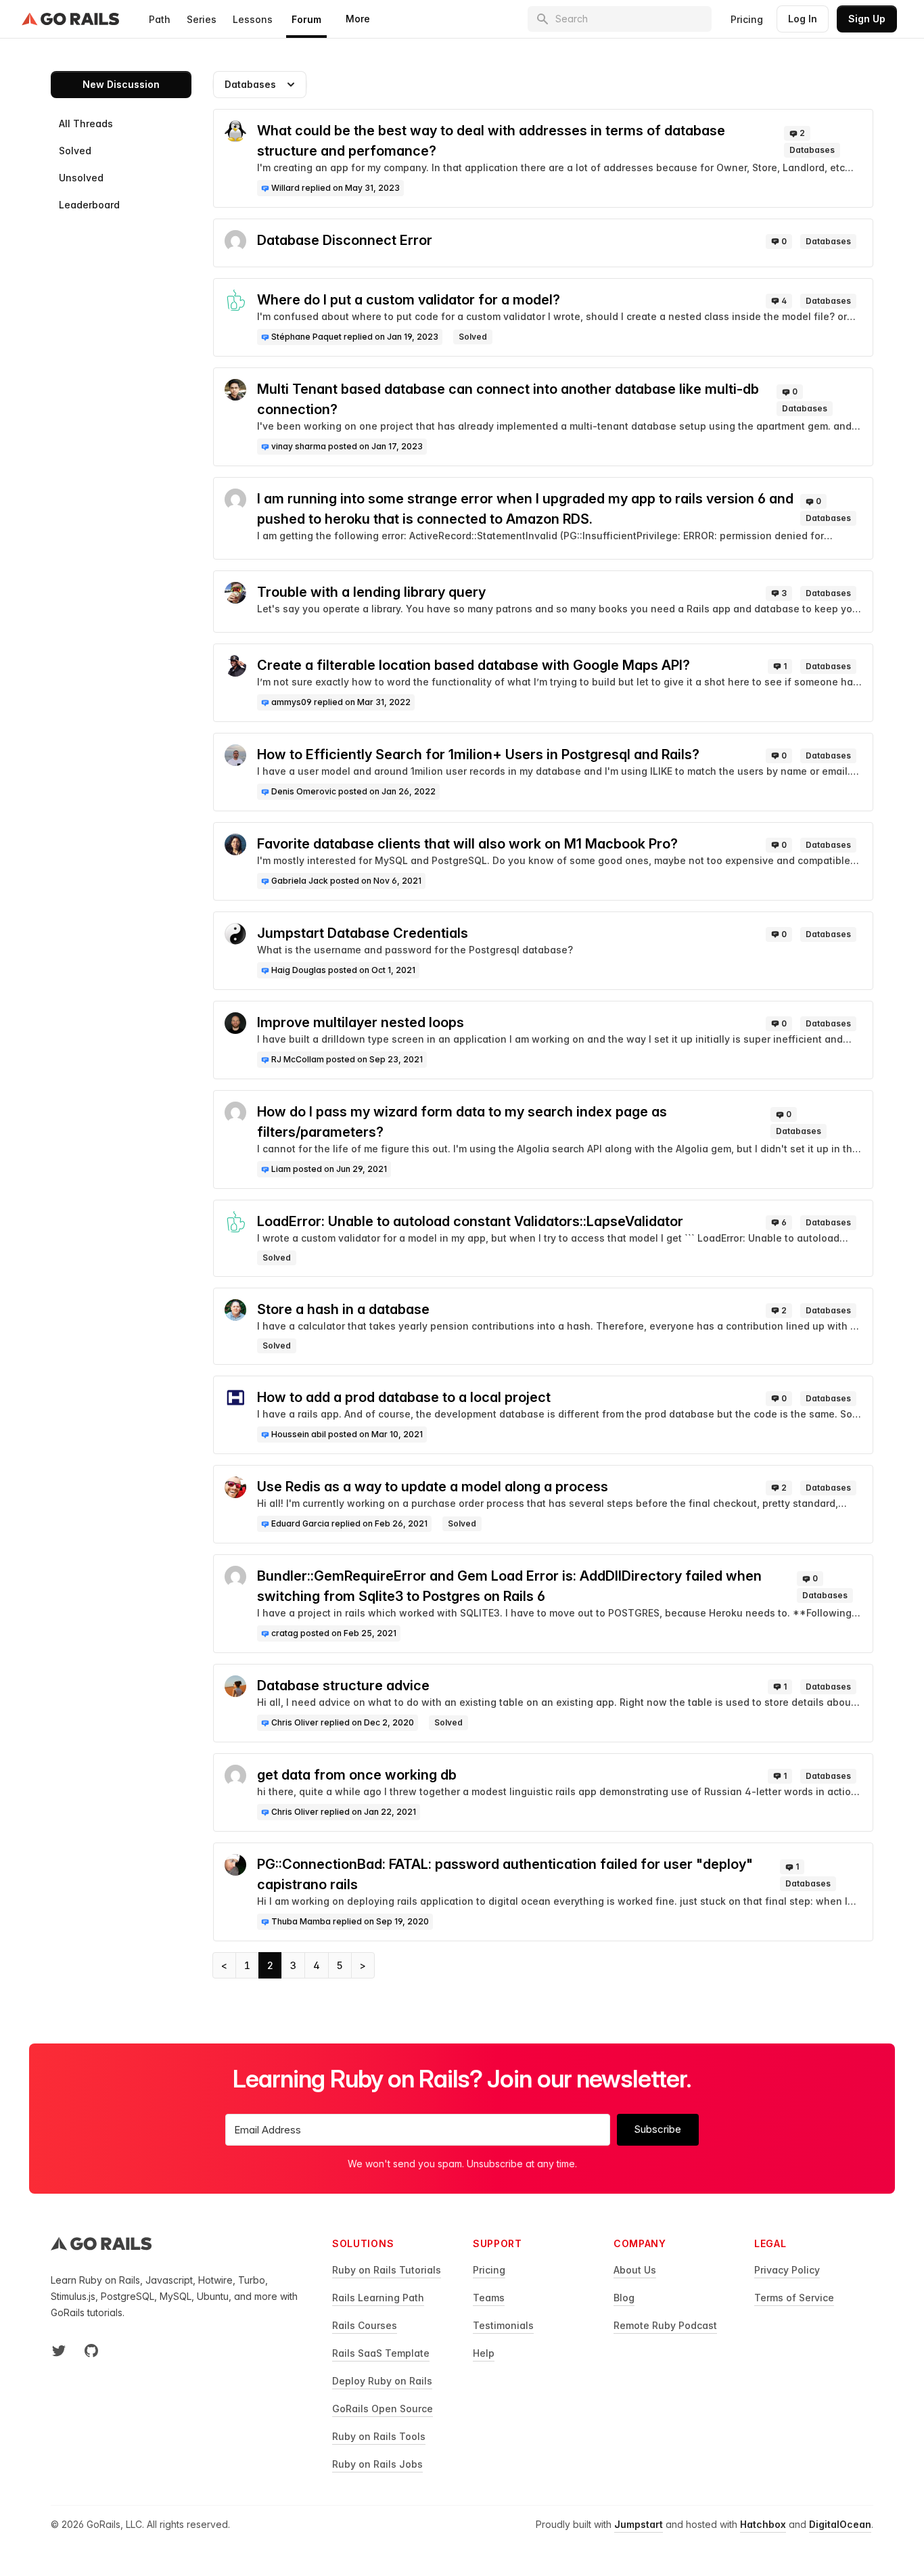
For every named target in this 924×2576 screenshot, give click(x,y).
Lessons (253, 19)
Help (484, 2353)
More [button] (358, 19)
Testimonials (503, 2325)
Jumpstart (639, 2524)
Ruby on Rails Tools (379, 2436)
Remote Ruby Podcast (665, 2325)
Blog (624, 2298)
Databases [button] (250, 84)
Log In (803, 19)
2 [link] (270, 1965)
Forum (306, 19)
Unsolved (81, 178)
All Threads (86, 123)
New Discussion (121, 84)
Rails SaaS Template (381, 2353)
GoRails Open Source (383, 2409)
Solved (75, 151)
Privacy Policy (787, 2270)
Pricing (747, 19)
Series (202, 19)
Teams (489, 2298)
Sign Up (867, 19)
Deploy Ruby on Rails (382, 2381)
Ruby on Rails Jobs (377, 2464)
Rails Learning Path (378, 2298)
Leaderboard (89, 205)
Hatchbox (763, 2524)
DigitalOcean (840, 2524)
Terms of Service (794, 2298)
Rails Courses (365, 2325)
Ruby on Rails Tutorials (387, 2270)
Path (160, 19)
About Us (635, 2270)
